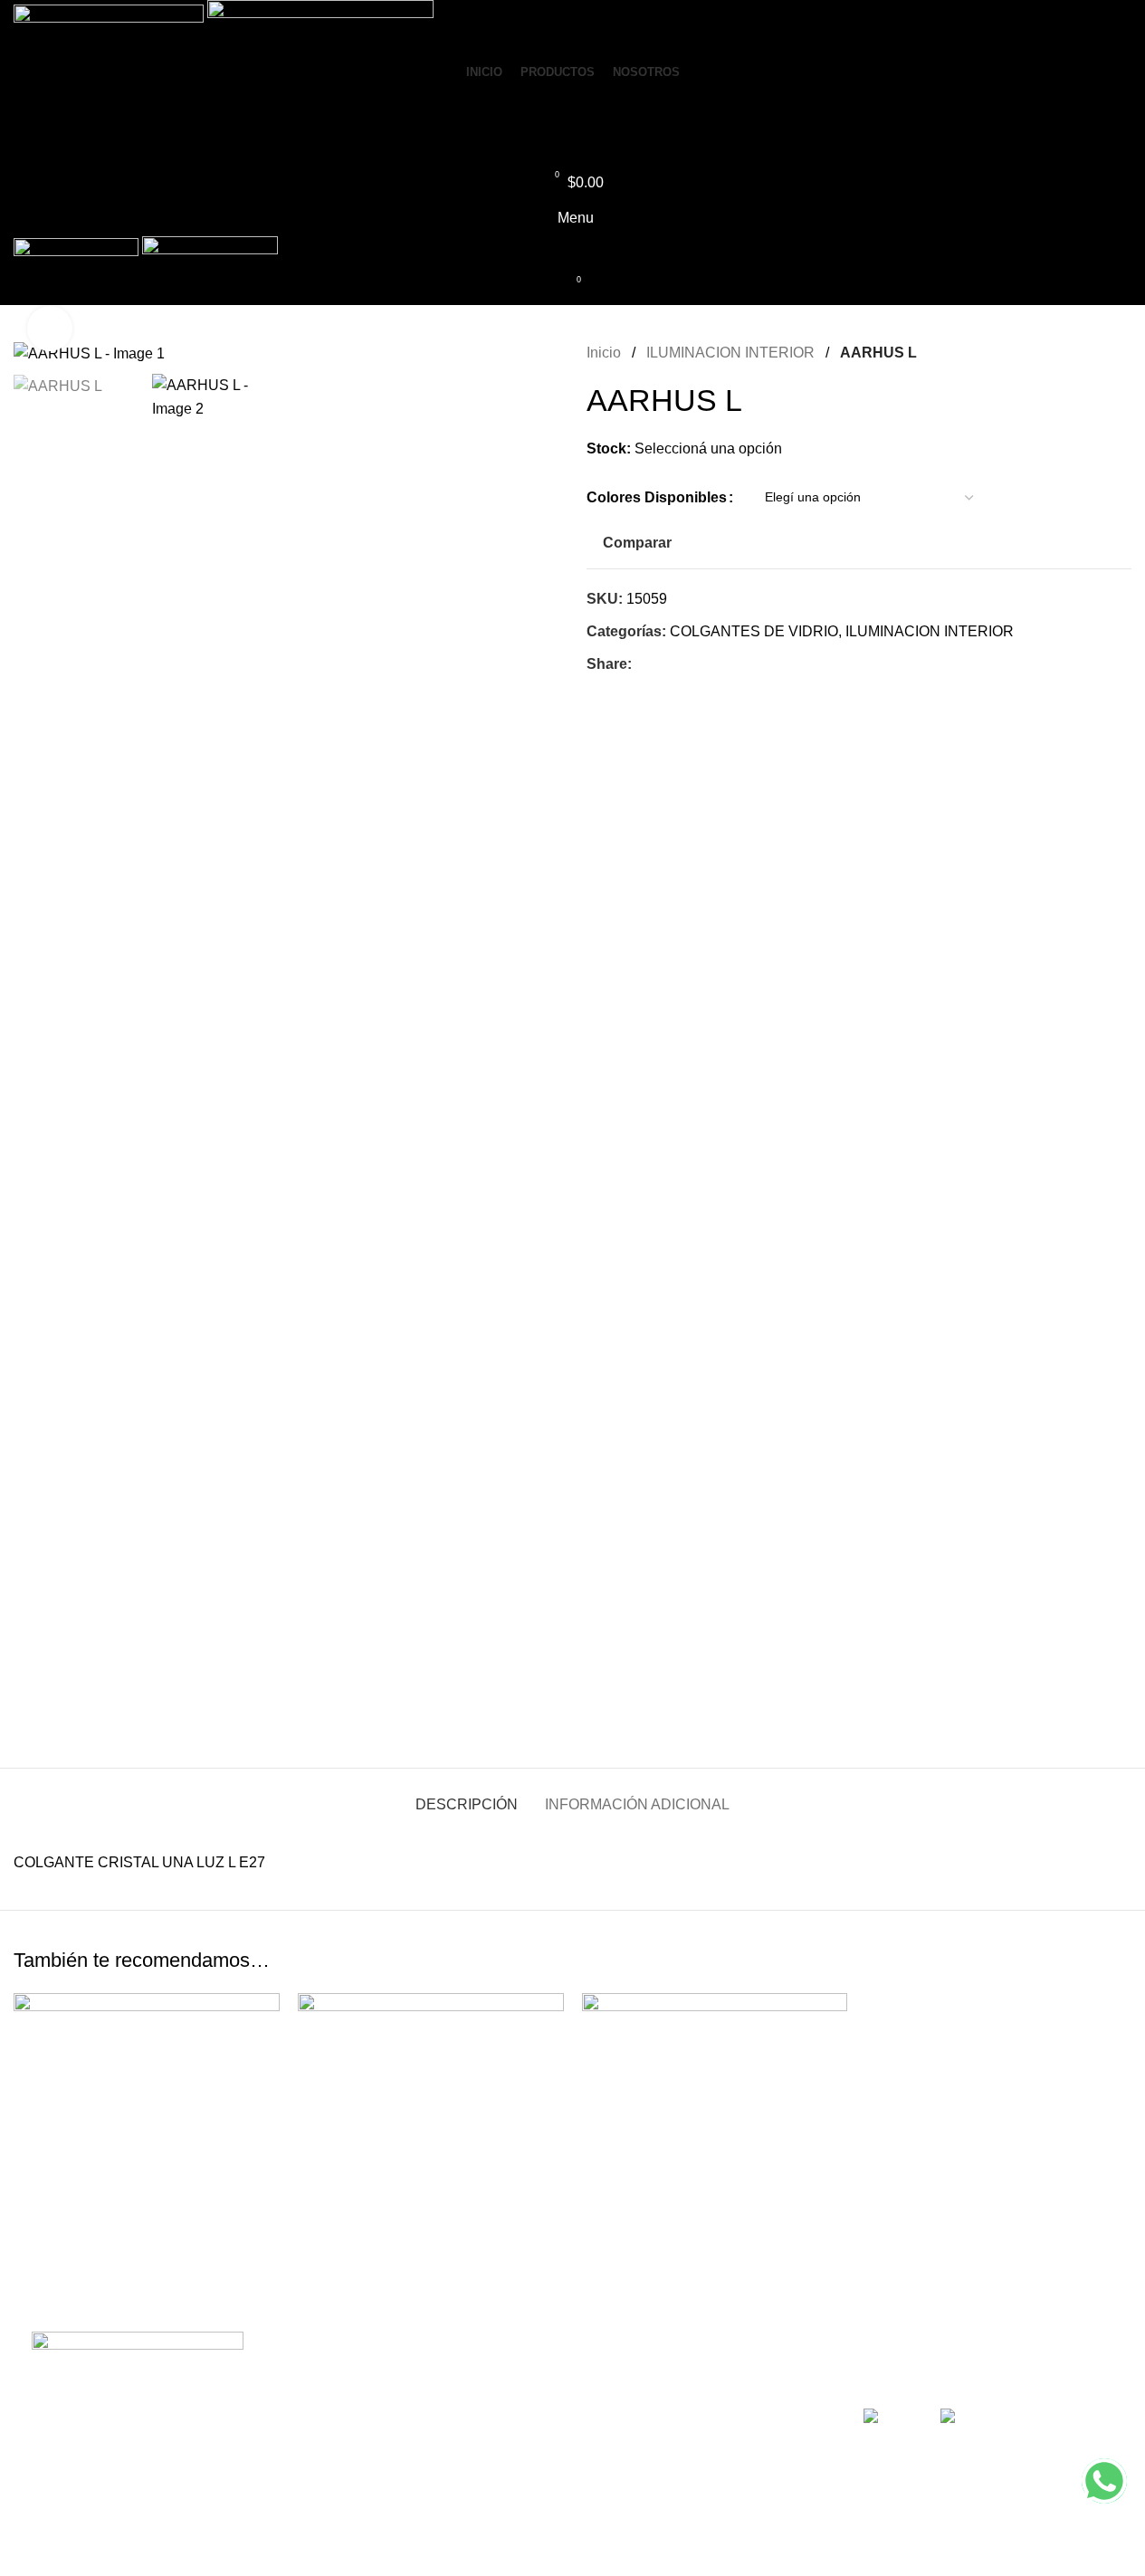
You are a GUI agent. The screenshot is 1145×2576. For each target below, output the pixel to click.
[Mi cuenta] (572, 110)
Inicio (606, 353)
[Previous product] (1077, 353)
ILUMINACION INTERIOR (732, 353)
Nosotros (615, 2431)
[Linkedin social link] (664, 665)
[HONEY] (715, 2126)
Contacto (615, 2465)
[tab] (467, 1795)
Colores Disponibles (657, 497)
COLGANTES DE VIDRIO (754, 631)
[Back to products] (1099, 353)
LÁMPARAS (348, 2465)
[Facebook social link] (643, 665)
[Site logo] (110, 26)
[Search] (572, 146)
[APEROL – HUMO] (147, 2126)
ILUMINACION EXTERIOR (396, 2397)
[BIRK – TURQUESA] (431, 2126)
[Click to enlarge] (50, 329)
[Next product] (1121, 353)
